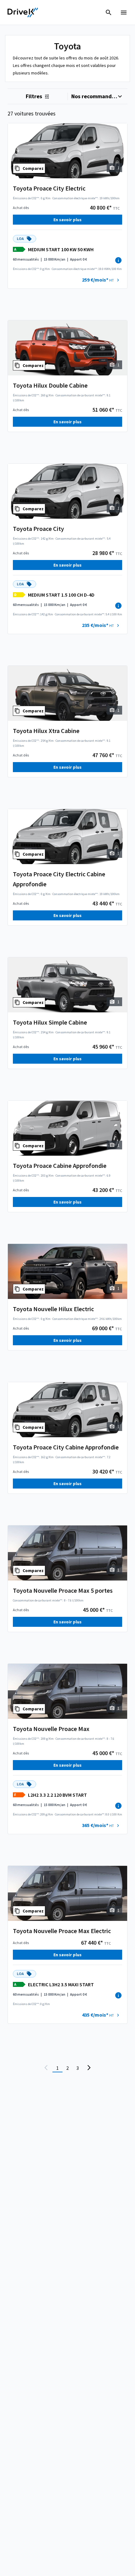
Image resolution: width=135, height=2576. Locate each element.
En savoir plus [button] (67, 220)
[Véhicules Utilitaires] (23, 13)
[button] (101, 280)
